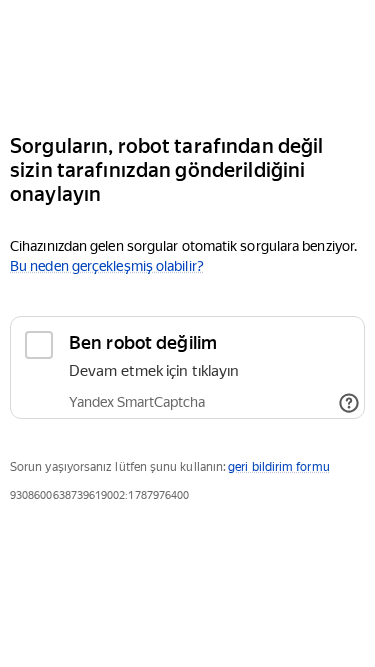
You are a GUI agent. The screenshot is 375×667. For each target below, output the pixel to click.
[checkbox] (187, 367)
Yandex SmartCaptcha (137, 402)
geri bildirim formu (278, 467)
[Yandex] (187, 58)
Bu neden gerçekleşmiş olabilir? (107, 266)
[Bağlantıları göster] (349, 403)
